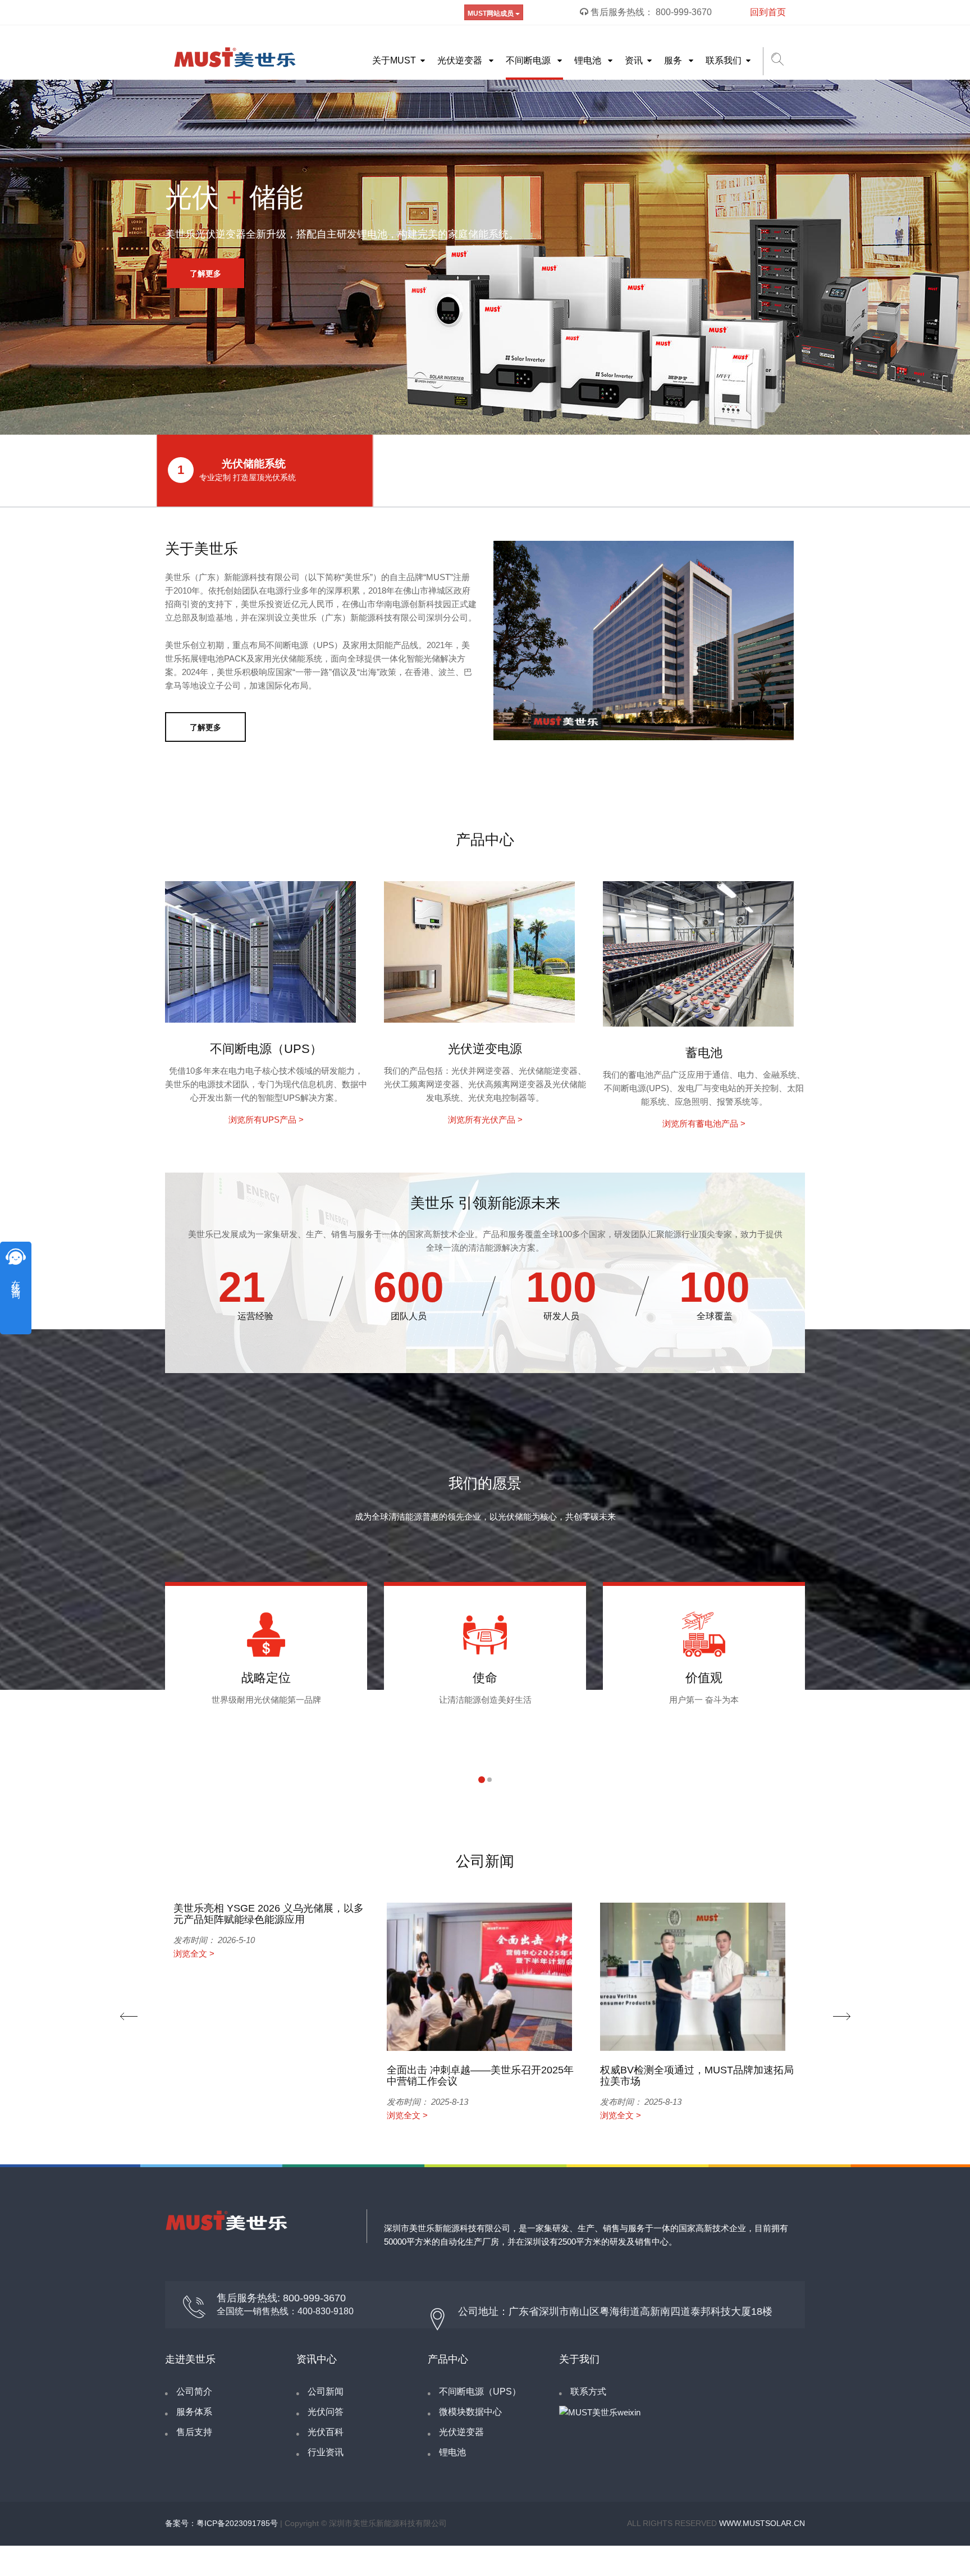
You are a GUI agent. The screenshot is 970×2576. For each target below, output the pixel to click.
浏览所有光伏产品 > (485, 1120)
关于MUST (394, 60)
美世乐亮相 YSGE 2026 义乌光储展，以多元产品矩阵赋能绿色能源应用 (269, 1914)
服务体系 (194, 2412)
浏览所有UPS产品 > (266, 1120)
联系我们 (724, 60)
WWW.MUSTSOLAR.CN (762, 2523)
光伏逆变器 (461, 60)
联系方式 (588, 2392)
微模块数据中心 (470, 2412)
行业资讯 (326, 2452)
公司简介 (194, 2392)
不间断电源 (529, 60)
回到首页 (768, 12)
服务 (674, 60)
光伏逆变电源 (485, 1049)
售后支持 (194, 2432)
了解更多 (205, 273)
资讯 (634, 60)
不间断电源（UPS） (266, 1049)
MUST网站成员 (491, 13)
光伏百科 (326, 2432)
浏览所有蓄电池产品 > (704, 1123)
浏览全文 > (194, 1953)
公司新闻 (326, 2392)
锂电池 (589, 60)
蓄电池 (704, 1053)
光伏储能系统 (237, 470)
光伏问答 (326, 2412)
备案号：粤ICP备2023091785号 (221, 2523)
